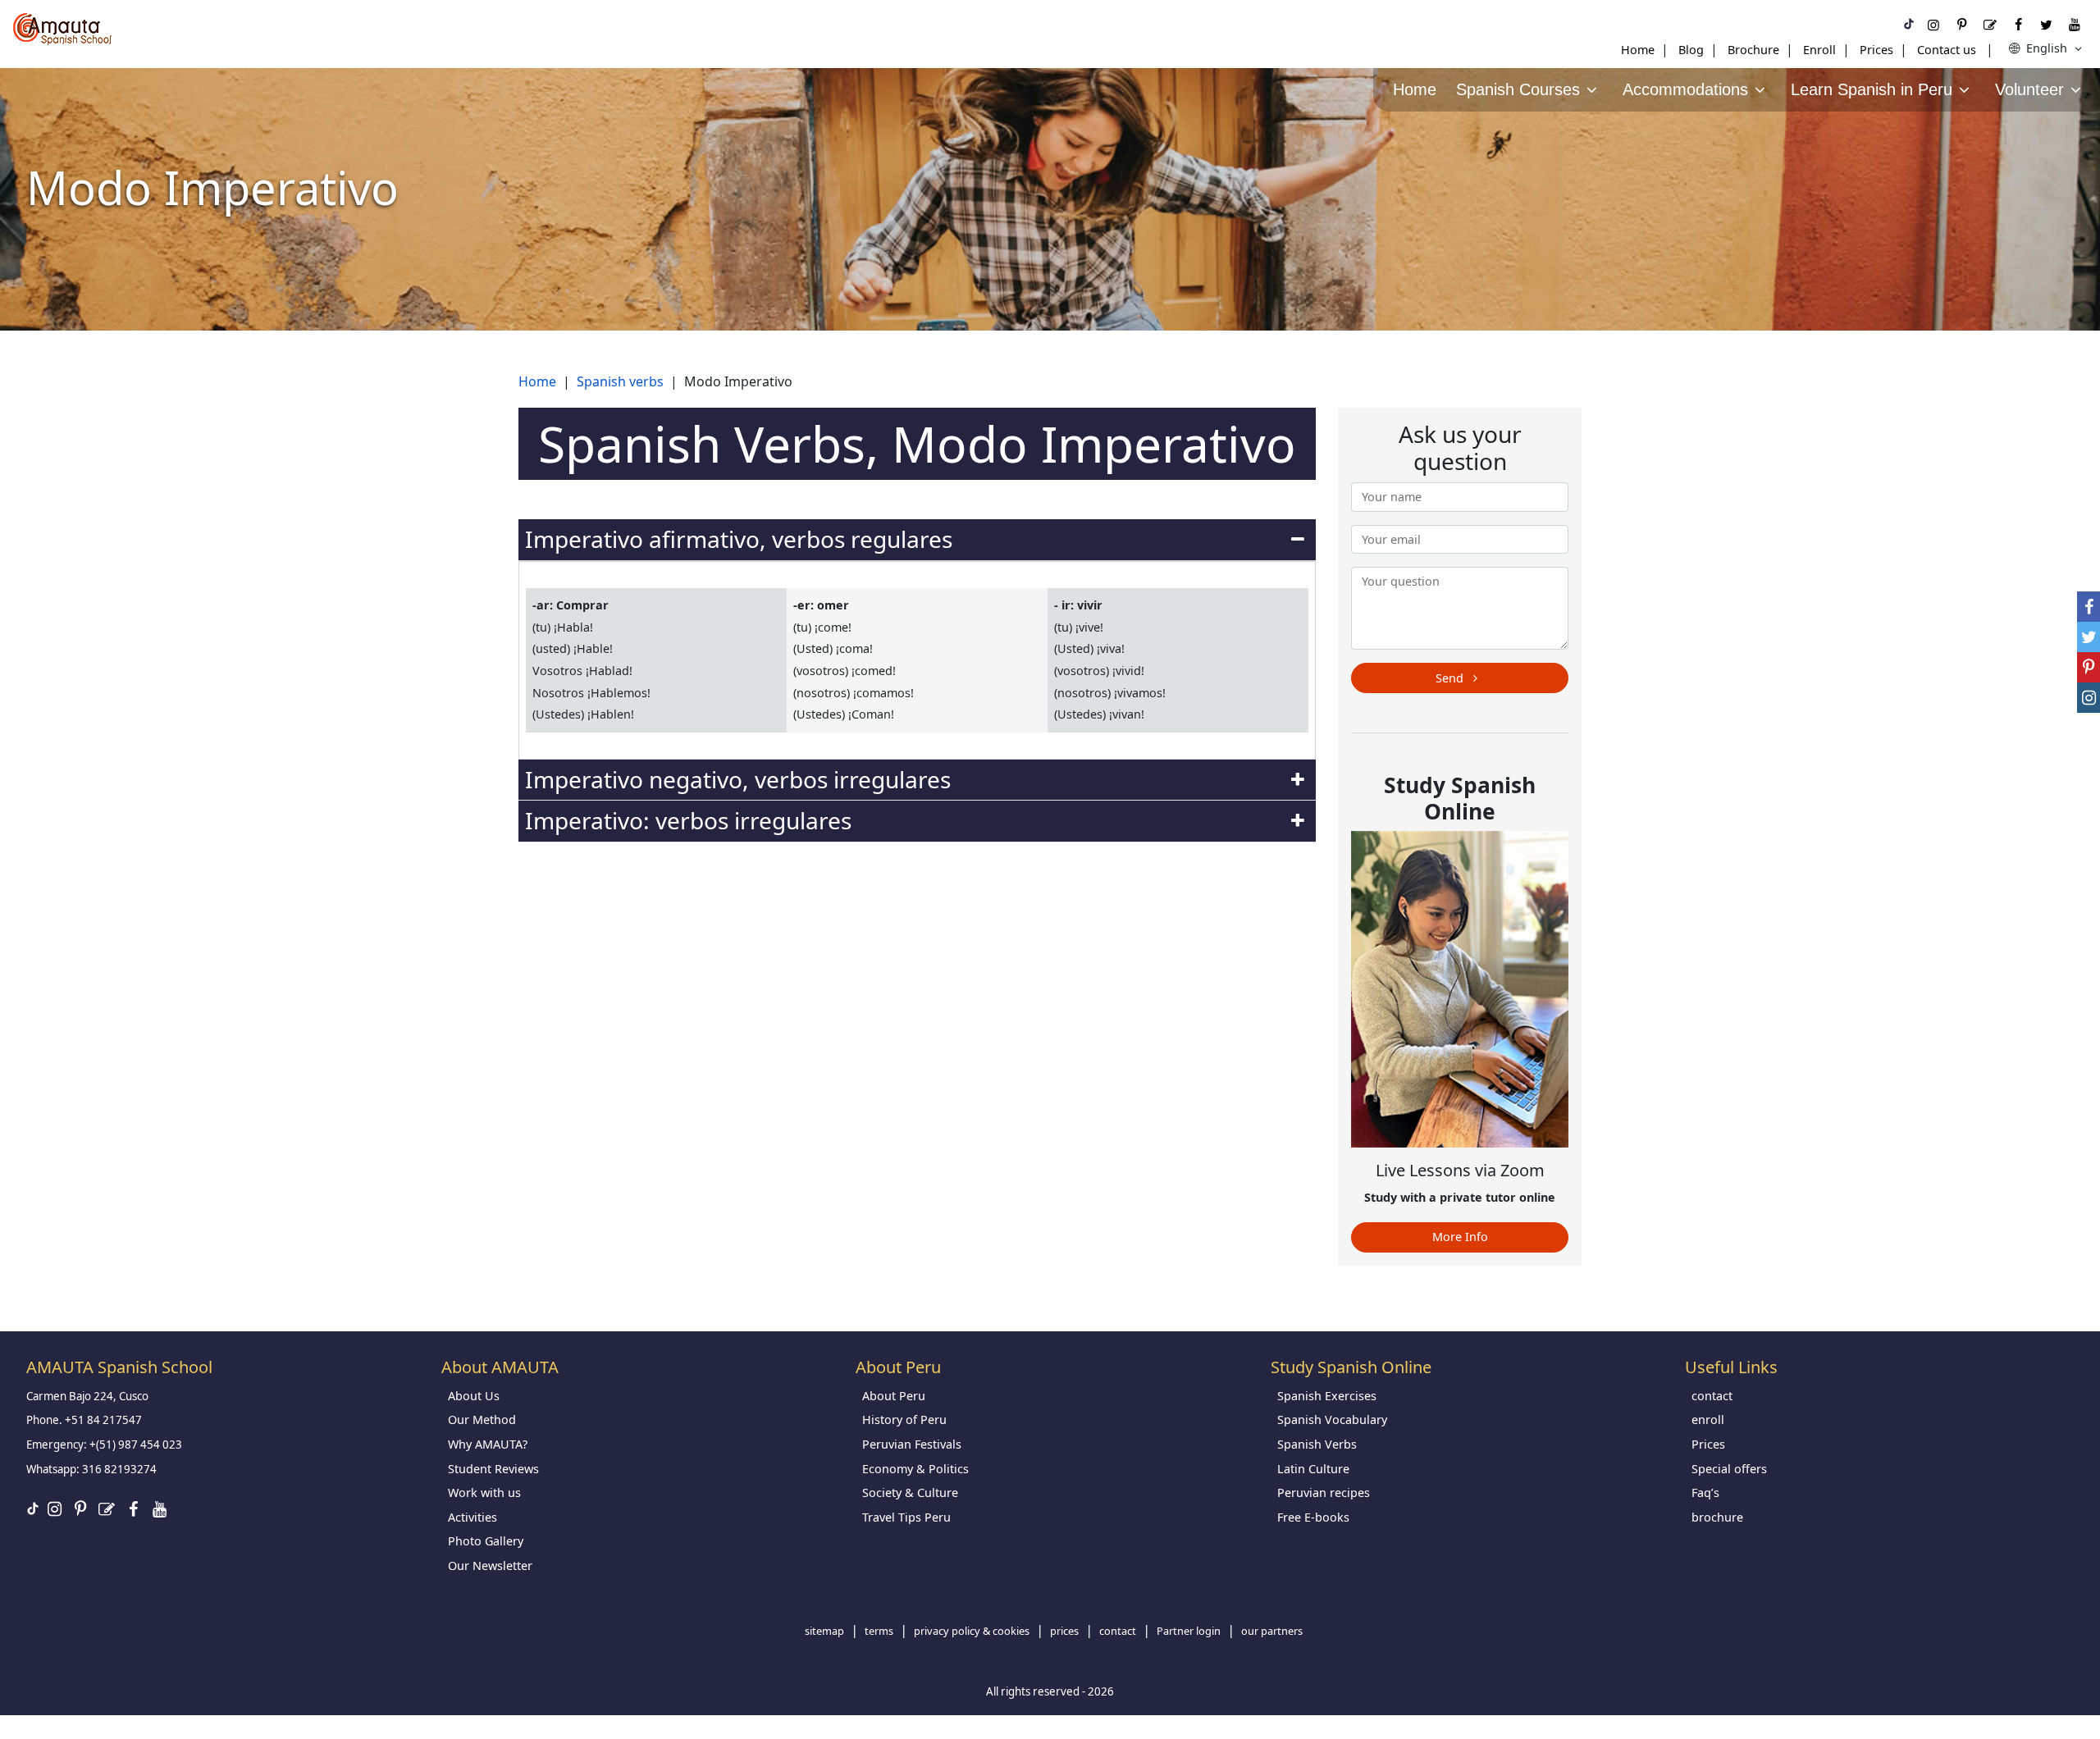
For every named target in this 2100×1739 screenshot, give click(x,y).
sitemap (824, 1631)
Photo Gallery (486, 1541)
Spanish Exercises (1327, 1396)
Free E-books (1313, 1517)
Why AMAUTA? (488, 1444)
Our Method (482, 1419)
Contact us (1947, 50)
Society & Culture (910, 1493)
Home (1638, 50)
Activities (472, 1517)
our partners (1272, 1631)
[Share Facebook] (2089, 607)
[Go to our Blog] (1990, 25)
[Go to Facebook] (2018, 25)
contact (1712, 1396)
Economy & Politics (915, 1469)
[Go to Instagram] (1933, 25)
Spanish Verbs (1317, 1444)
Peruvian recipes (1324, 1493)
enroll (1708, 1419)
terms (879, 1631)
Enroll (1819, 50)
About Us (474, 1396)
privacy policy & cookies (972, 1631)
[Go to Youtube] (2075, 25)
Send (1451, 678)
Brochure (1753, 50)
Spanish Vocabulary (1332, 1419)
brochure (1717, 1517)
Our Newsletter (490, 1566)
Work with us (484, 1493)
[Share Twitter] (2089, 637)
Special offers (1729, 1469)
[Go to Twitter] (2046, 25)
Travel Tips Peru (906, 1517)
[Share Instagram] (2089, 698)
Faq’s (1705, 1493)
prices (1064, 1631)
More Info (1460, 1237)
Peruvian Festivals (912, 1444)
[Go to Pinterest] (1961, 25)
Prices (1876, 50)
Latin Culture (1313, 1469)
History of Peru (904, 1419)
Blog (1691, 50)
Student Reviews (493, 1469)
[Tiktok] (1909, 25)
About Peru (894, 1396)
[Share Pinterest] (2089, 667)
